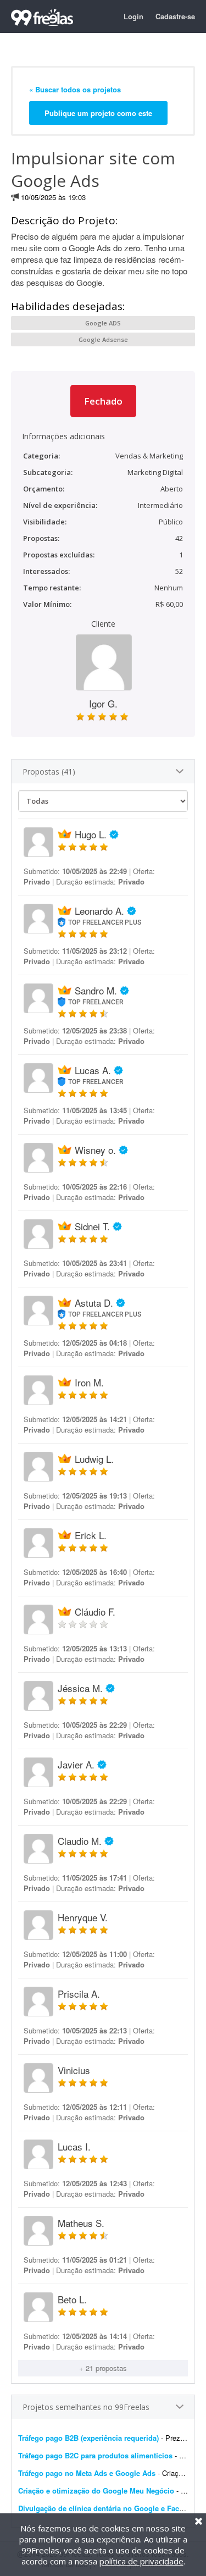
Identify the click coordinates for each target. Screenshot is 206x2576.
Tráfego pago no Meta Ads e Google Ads (87, 2473)
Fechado (103, 401)
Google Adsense (103, 339)
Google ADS (103, 323)
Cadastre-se (175, 16)
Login (133, 16)
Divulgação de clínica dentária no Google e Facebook (109, 2508)
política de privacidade (141, 2561)
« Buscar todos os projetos (75, 89)
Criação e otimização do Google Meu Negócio (96, 2491)
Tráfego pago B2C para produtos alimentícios (95, 2455)
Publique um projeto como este (98, 113)
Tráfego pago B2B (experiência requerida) (88, 2438)
